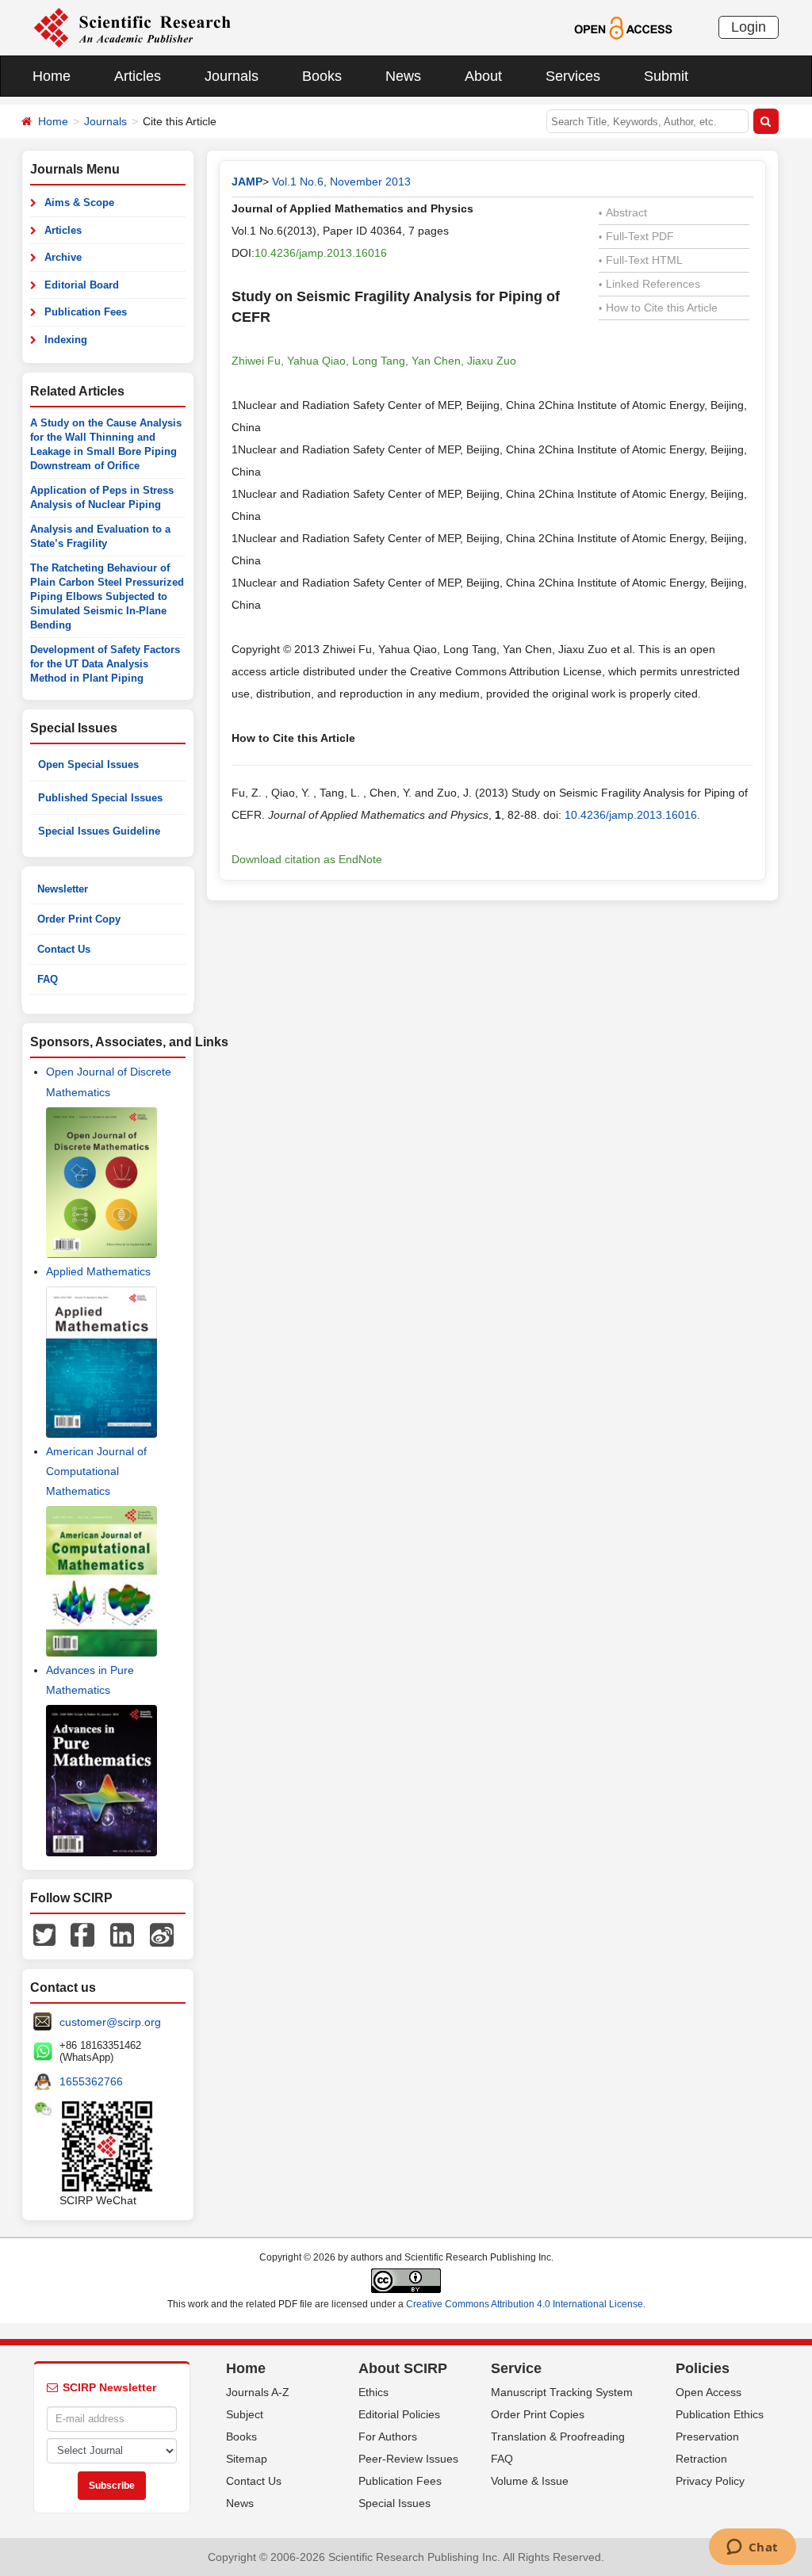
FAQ (48, 979)
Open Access (709, 2392)
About (483, 76)
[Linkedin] (122, 1934)
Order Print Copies (538, 2414)
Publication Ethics (720, 2414)
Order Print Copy (79, 919)
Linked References (649, 284)
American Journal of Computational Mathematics (96, 1471)
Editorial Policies (399, 2414)
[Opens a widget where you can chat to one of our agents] (752, 2548)
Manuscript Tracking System (562, 2392)
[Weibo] (162, 1934)
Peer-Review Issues (408, 2459)
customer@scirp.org (110, 2022)
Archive (63, 257)
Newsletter (63, 889)
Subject (245, 2414)
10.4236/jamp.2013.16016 (321, 253)
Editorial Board (82, 285)
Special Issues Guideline (99, 831)
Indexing (66, 340)
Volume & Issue (530, 2481)
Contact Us (64, 949)
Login (749, 27)
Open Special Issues (88, 764)
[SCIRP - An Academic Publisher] (132, 27)
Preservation (707, 2436)
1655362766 (91, 2081)
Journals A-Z (258, 2392)
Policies (703, 2368)
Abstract (623, 212)
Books (322, 76)
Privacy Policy (710, 2481)
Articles (138, 76)
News (403, 76)
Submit (666, 76)
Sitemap (247, 2459)
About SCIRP (403, 2368)
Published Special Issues (100, 798)
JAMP (247, 182)
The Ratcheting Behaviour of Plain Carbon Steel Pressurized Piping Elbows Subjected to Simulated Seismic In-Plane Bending (107, 596)
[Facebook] (82, 1934)
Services (573, 76)
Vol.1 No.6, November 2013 (341, 182)
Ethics (373, 2392)
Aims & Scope (79, 203)
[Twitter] (44, 1934)
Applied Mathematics (98, 1271)
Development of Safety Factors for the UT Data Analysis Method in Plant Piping (105, 664)
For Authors (388, 2436)
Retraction (701, 2459)
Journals (232, 76)
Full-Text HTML (641, 260)
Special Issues (395, 2503)
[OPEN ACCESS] (623, 27)
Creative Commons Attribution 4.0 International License (525, 2304)
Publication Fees (86, 312)
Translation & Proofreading (558, 2436)
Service (516, 2368)
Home (52, 76)
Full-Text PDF (636, 236)
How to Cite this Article (658, 308)
